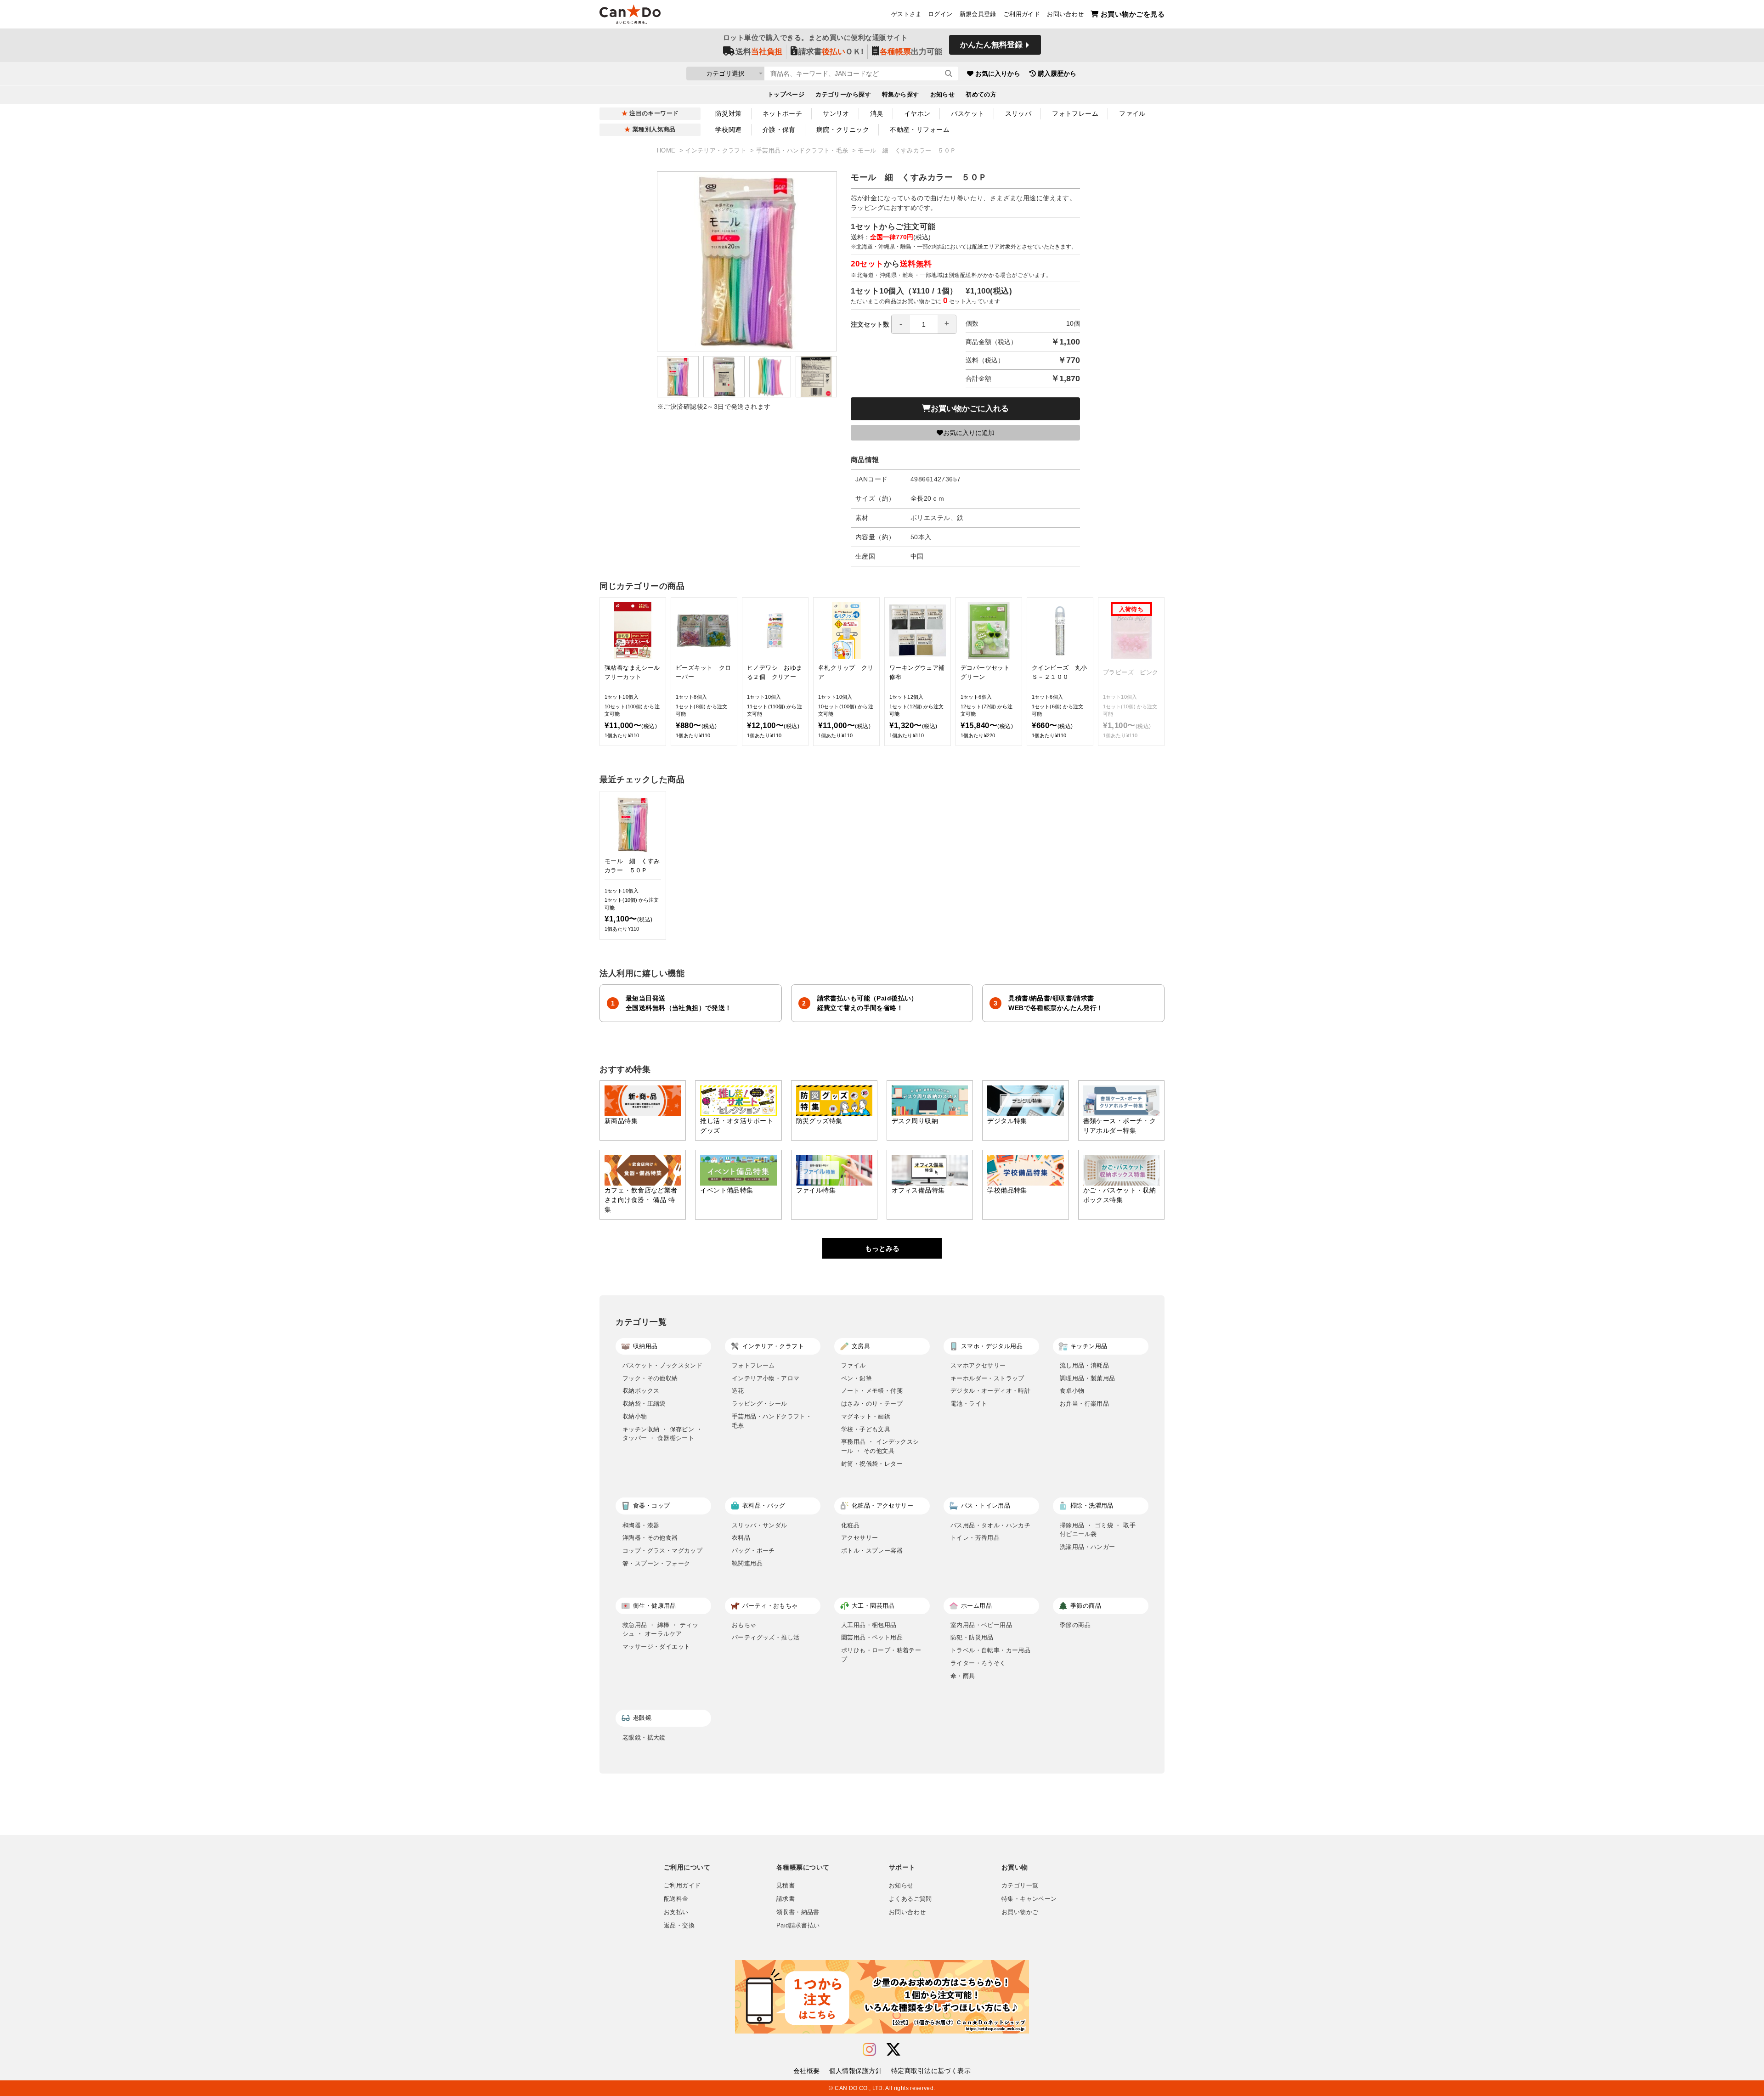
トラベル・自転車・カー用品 (990, 1650)
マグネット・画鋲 (866, 1416)
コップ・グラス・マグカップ (662, 1551)
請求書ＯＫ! (831, 52)
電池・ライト (969, 1404)
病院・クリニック (843, 130)
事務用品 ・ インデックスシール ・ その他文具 (880, 1446)
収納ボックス (641, 1391)
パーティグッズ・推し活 (766, 1637)
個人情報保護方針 (856, 2071)
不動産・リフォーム (920, 130)
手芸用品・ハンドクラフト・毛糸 (803, 151)
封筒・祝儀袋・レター (872, 1464)
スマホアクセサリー (978, 1365)
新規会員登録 (978, 14)
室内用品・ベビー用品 (981, 1625)
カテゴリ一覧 (1020, 1886)
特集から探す (901, 95)
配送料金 (676, 1899)
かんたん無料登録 (991, 45)
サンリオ (836, 113)
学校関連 (729, 130)
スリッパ (1018, 113)
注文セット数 (870, 324)
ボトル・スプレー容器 (872, 1551)
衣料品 (741, 1538)
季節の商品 (1075, 1625)
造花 (738, 1391)
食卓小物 (1072, 1391)
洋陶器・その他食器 (650, 1538)
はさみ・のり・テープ (872, 1404)
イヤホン (917, 113)
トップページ (786, 95)
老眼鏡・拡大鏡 (644, 1737)
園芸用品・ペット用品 (872, 1637)
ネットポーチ (783, 113)
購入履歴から (1057, 73)
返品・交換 (679, 1926)
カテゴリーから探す (843, 95)
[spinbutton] (924, 324)
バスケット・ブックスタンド (662, 1365)
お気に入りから (998, 73)
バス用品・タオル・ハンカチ (990, 1525)
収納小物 (635, 1416)
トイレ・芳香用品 (975, 1538)
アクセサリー (859, 1538)
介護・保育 (779, 130)
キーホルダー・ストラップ (987, 1378)
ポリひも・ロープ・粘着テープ (881, 1655)
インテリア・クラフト (717, 151)
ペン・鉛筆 (857, 1378)
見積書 (786, 1886)
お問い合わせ (1065, 14)
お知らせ (943, 95)
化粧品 (850, 1525)
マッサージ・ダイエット (656, 1647)
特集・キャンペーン (1029, 1899)
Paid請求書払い (798, 1926)
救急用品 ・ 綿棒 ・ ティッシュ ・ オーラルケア (660, 1630)
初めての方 (981, 95)
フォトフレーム (1075, 113)
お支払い (676, 1912)
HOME (667, 151)
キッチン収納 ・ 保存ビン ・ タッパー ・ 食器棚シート (662, 1434)
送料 (759, 52)
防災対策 (729, 113)
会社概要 (807, 2071)
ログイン (940, 14)
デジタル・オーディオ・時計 (990, 1391)
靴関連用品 (747, 1563)
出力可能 (911, 52)
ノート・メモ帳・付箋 (872, 1391)
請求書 (786, 1899)
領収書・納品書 (798, 1912)
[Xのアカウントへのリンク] (893, 2050)
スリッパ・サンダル (760, 1525)
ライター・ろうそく (978, 1663)
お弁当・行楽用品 (1084, 1404)
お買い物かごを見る (1133, 14)
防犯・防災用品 (972, 1637)
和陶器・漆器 (641, 1525)
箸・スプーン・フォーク (656, 1563)
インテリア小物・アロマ (766, 1378)
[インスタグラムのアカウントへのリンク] (869, 2050)
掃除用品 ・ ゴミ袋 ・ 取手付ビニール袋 (1098, 1530)
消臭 (877, 113)
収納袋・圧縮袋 (644, 1404)
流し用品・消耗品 (1084, 1365)
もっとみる (882, 1248)
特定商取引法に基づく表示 (931, 2071)
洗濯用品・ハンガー (1088, 1547)
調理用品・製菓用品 (1088, 1378)
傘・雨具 (963, 1676)
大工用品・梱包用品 (869, 1625)
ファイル (1132, 113)
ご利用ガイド (1022, 14)
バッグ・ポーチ (753, 1551)
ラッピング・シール (760, 1404)
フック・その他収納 (650, 1378)
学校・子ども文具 (866, 1429)
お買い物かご (1020, 1912)
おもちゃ (744, 1625)
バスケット (967, 113)
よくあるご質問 (910, 1899)
